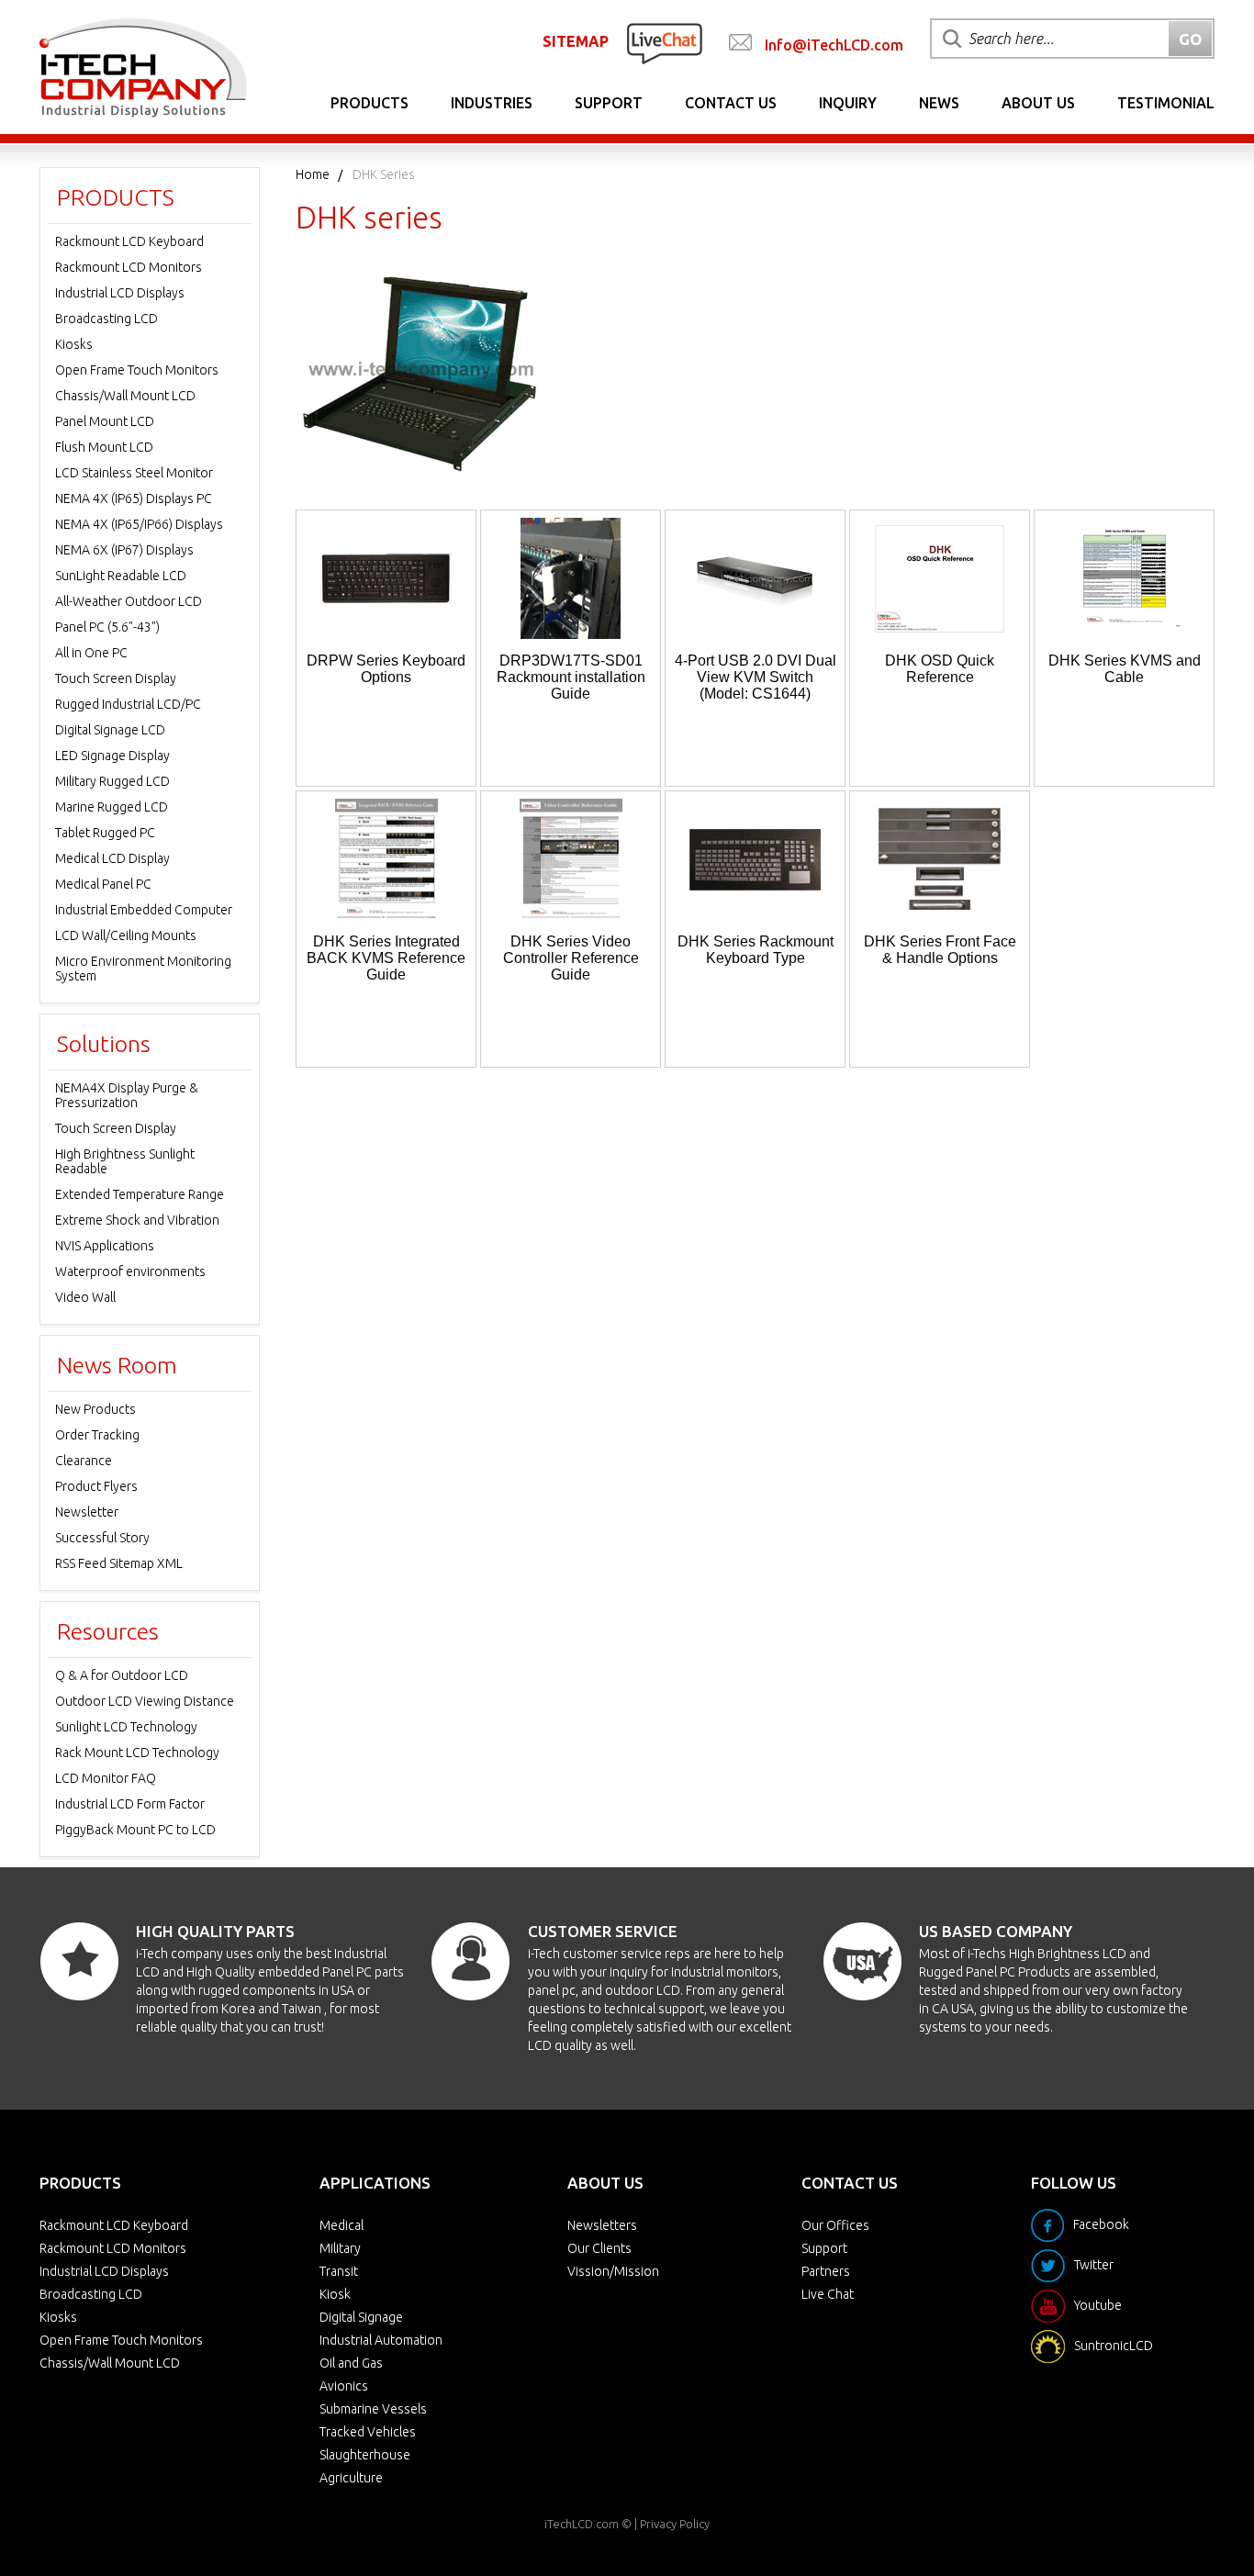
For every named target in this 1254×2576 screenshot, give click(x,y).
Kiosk (335, 2294)
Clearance (84, 1461)
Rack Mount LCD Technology (137, 1753)
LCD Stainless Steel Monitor (134, 473)
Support (609, 103)
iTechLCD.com (582, 2524)
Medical (341, 2225)
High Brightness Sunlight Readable (125, 1161)
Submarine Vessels (373, 2409)
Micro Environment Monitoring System (143, 969)
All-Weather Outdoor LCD (129, 601)
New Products (95, 1409)
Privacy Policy (675, 2524)
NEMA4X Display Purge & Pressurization (127, 1095)
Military (340, 2248)
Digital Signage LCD (110, 730)
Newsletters (602, 2225)
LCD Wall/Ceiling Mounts (126, 935)
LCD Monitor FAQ (106, 1778)
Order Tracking (97, 1435)
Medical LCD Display (112, 858)
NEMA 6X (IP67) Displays (124, 550)
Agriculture (351, 2478)
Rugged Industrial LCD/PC (128, 704)
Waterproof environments (130, 1271)
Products (369, 103)
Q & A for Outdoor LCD (122, 1675)
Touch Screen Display (116, 678)
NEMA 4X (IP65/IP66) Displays (139, 524)
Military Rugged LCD (112, 781)
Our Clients (599, 2248)
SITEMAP (576, 41)
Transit (339, 2271)
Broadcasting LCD (106, 319)
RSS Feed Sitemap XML (119, 1563)
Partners (826, 2271)
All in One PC (91, 653)
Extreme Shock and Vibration (137, 1220)
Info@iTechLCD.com (834, 45)
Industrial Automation (381, 2340)
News (939, 103)
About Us (1038, 103)
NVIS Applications (105, 1246)
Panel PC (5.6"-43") (107, 627)
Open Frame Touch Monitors (137, 370)
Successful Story (102, 1538)
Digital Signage (361, 2317)
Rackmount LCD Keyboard (129, 241)
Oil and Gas (351, 2363)
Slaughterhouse (365, 2455)
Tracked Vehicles (368, 2432)
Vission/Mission (613, 2271)
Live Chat (828, 2294)
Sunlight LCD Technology (126, 1727)
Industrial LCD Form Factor (130, 1804)
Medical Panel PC (103, 884)
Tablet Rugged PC (105, 833)
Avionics (344, 2386)
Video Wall (85, 1297)
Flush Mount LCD (104, 447)
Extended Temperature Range (140, 1194)
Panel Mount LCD (105, 421)
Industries (492, 103)
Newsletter (87, 1512)
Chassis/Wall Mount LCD (125, 396)
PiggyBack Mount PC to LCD (135, 1830)
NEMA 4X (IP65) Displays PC (134, 498)
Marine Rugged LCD (112, 807)
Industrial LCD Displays (120, 293)
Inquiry (848, 103)
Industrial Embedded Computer (144, 910)
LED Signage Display (112, 756)
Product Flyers (96, 1486)
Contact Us (731, 103)
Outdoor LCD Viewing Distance (145, 1701)
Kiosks (74, 344)
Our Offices (835, 2225)
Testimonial (1166, 103)
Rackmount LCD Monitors (129, 267)
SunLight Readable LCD (121, 576)
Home (313, 174)
